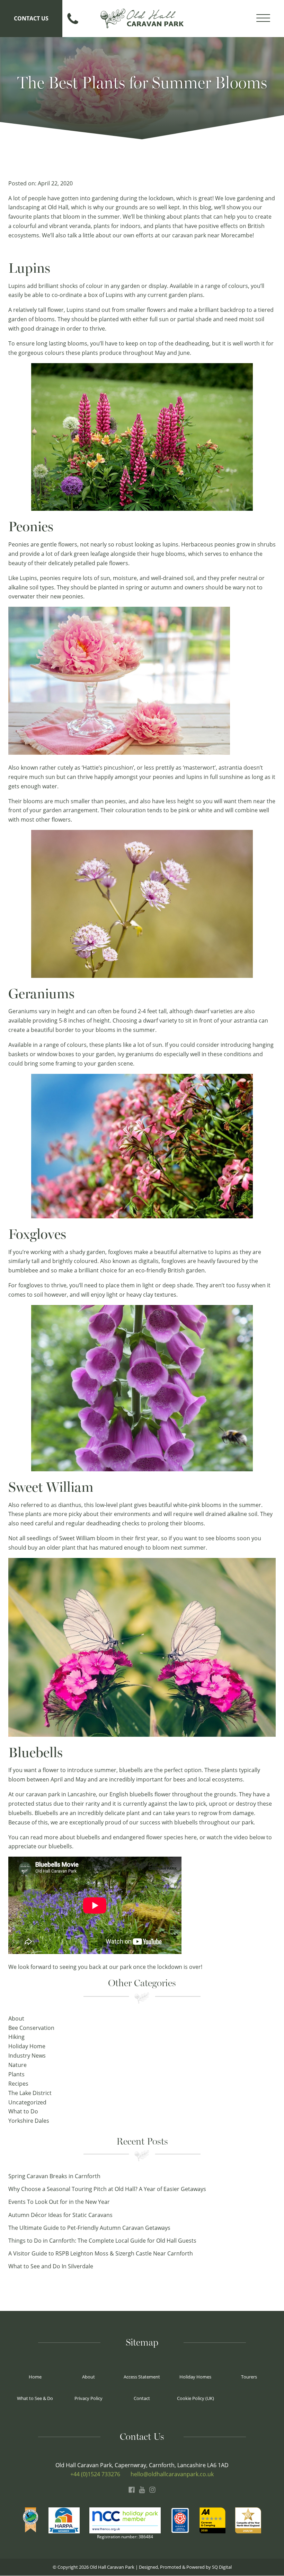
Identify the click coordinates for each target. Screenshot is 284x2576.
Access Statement (142, 2377)
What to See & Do (35, 2398)
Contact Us (31, 18)
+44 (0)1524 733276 (95, 2474)
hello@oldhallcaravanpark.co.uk (172, 2474)
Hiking (16, 2037)
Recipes (18, 2084)
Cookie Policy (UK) (196, 2398)
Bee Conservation (31, 2028)
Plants (16, 2074)
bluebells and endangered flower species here (137, 1837)
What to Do (23, 2111)
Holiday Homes (195, 2377)
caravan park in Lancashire (61, 1794)
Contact (142, 2398)
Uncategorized (27, 2102)
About (16, 2018)
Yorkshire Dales (29, 2121)
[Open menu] (263, 18)
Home (35, 2377)
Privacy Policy (88, 2398)
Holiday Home (27, 2046)
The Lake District (30, 2093)
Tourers (249, 2377)
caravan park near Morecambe (212, 235)
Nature (17, 2065)
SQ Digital (222, 2567)
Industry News (27, 2056)
